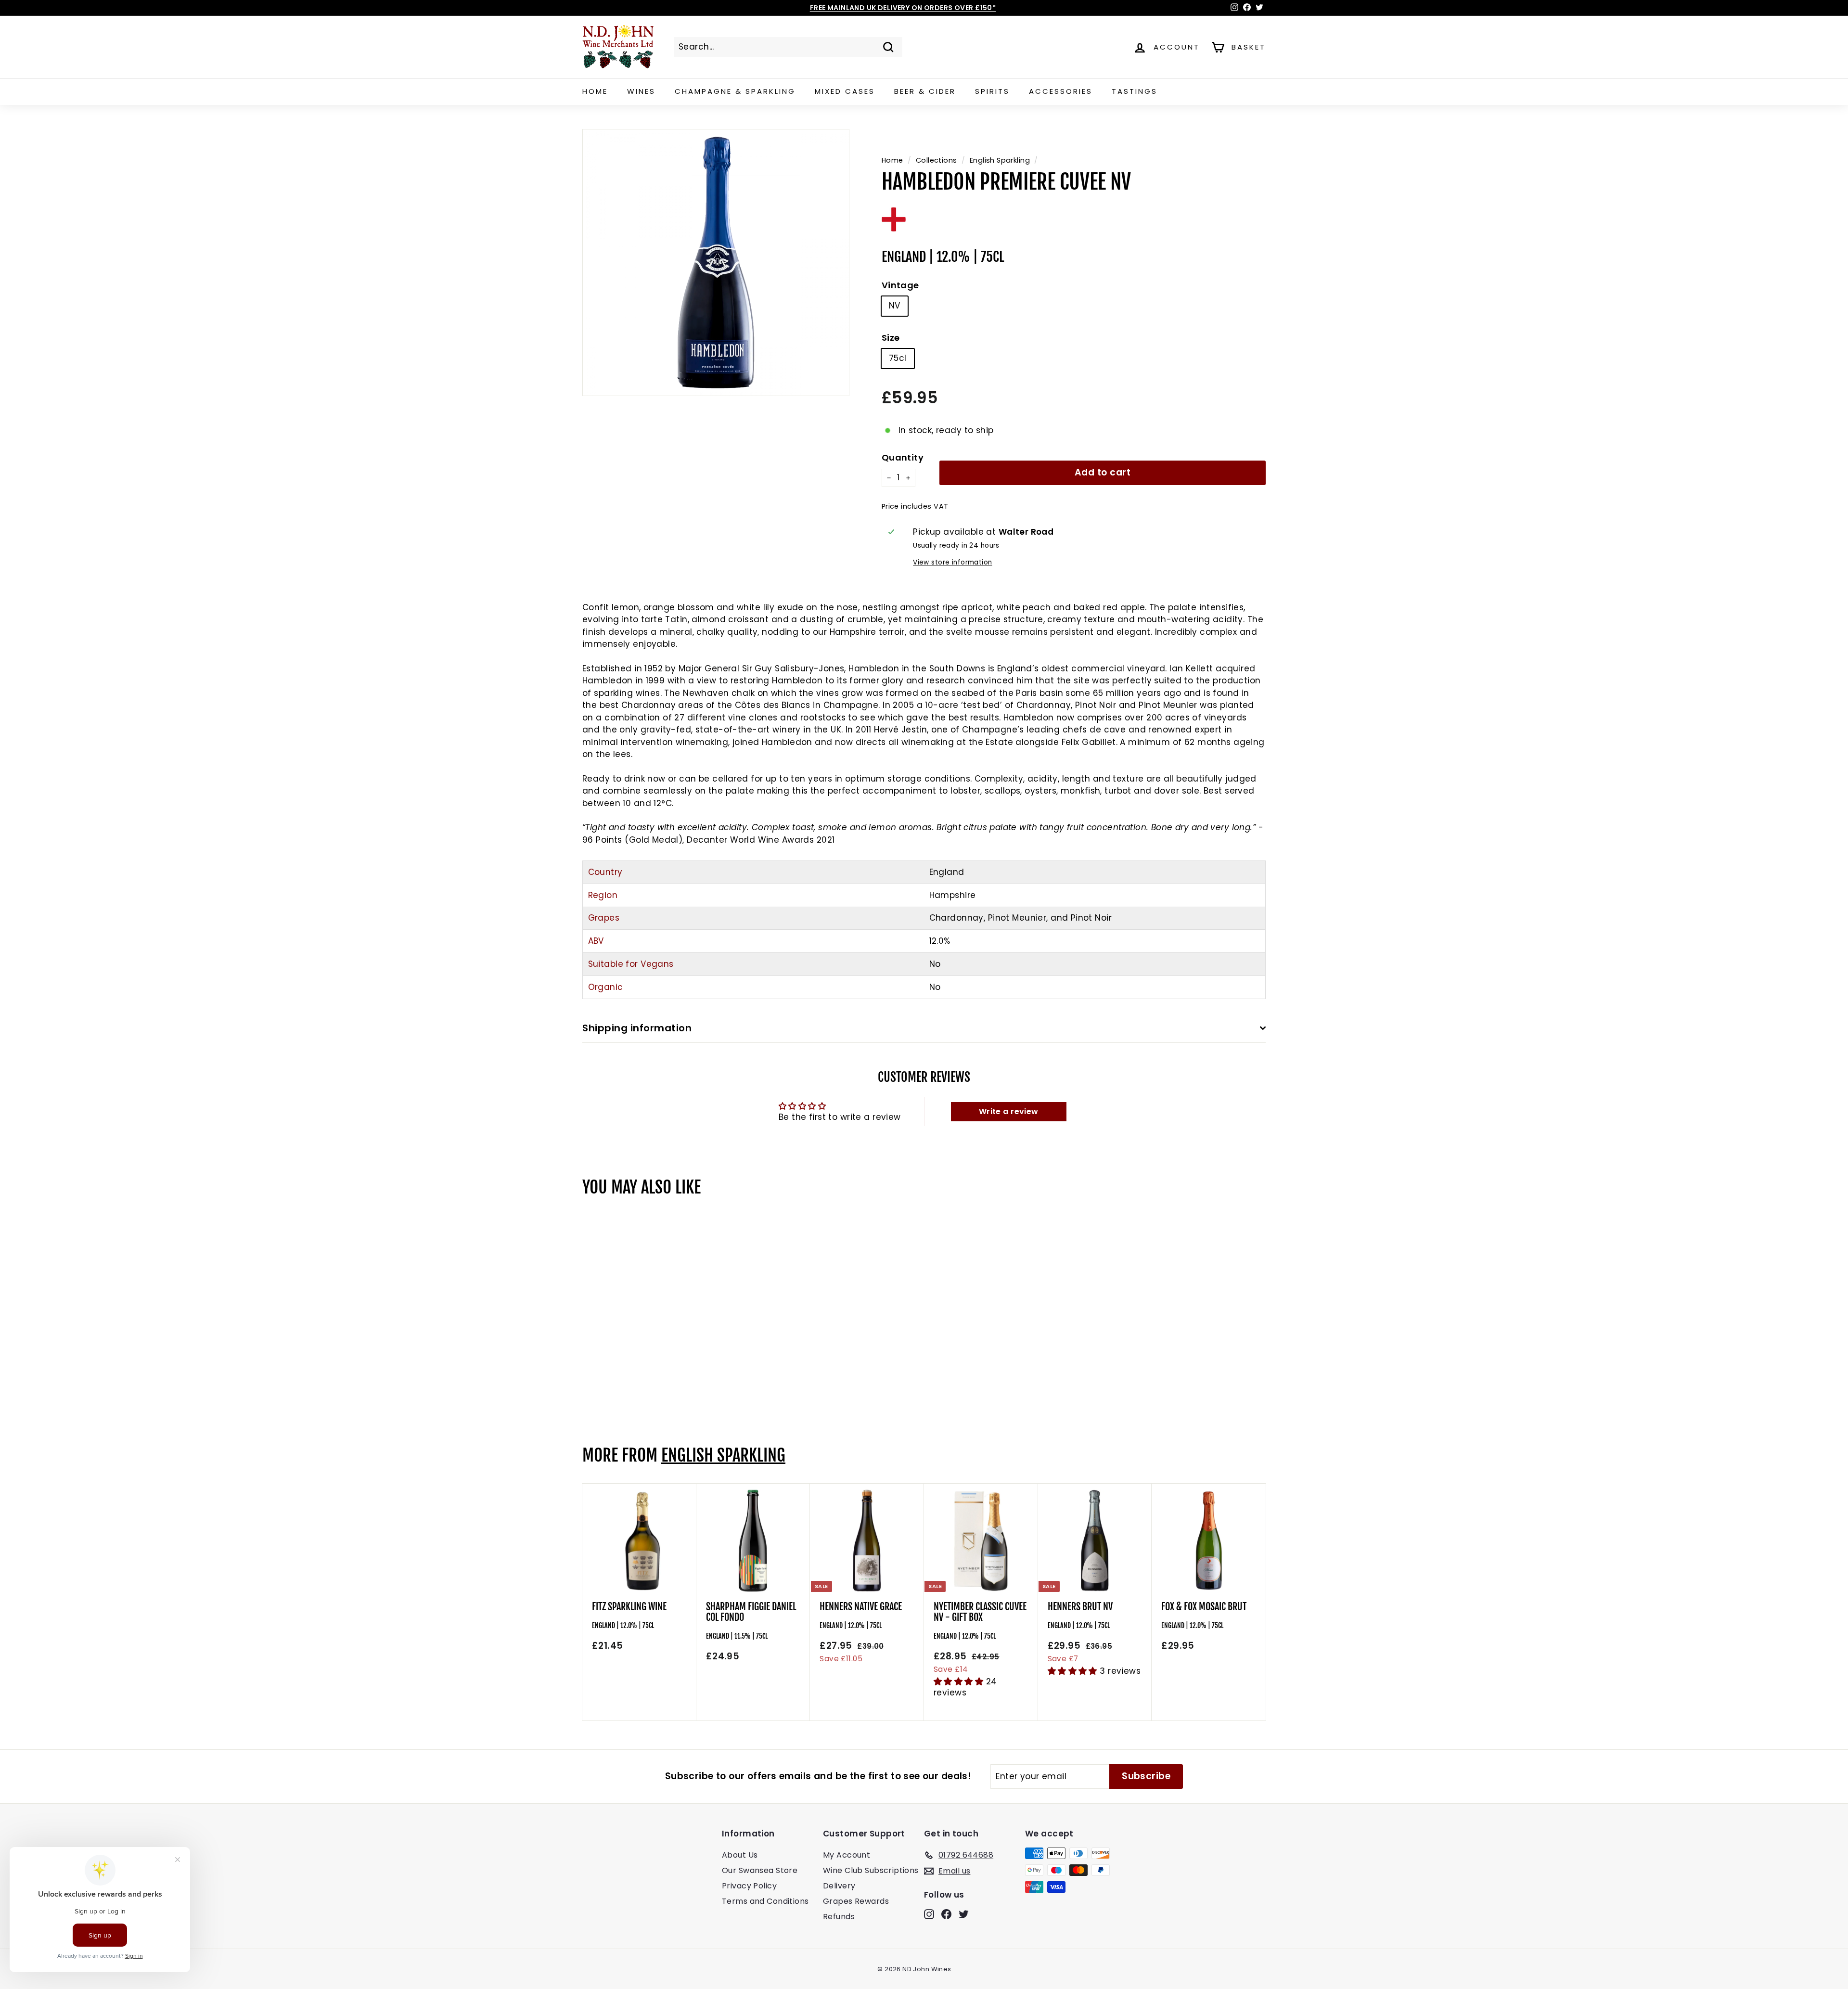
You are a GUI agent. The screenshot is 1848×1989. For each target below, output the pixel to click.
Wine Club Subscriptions (871, 1870)
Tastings (1135, 91)
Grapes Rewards (856, 1901)
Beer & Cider (925, 91)
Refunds (839, 1917)
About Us (740, 1855)
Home (595, 91)
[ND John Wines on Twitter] (964, 1914)
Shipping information (637, 1028)
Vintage (900, 285)
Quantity (903, 457)
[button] (960, 1681)
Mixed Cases (845, 91)
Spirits (992, 91)
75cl (898, 358)
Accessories (1061, 91)
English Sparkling (1000, 160)
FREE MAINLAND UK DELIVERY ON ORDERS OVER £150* (903, 8)
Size (891, 338)
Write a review (1009, 1111)
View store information (952, 562)
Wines (641, 91)
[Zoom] (716, 263)
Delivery (839, 1886)
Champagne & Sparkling (735, 91)
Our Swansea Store (760, 1870)
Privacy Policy (749, 1886)
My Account (847, 1855)
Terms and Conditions (765, 1901)
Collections (937, 160)
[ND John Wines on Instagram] (929, 1914)
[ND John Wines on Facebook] (946, 1914)
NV (895, 306)
